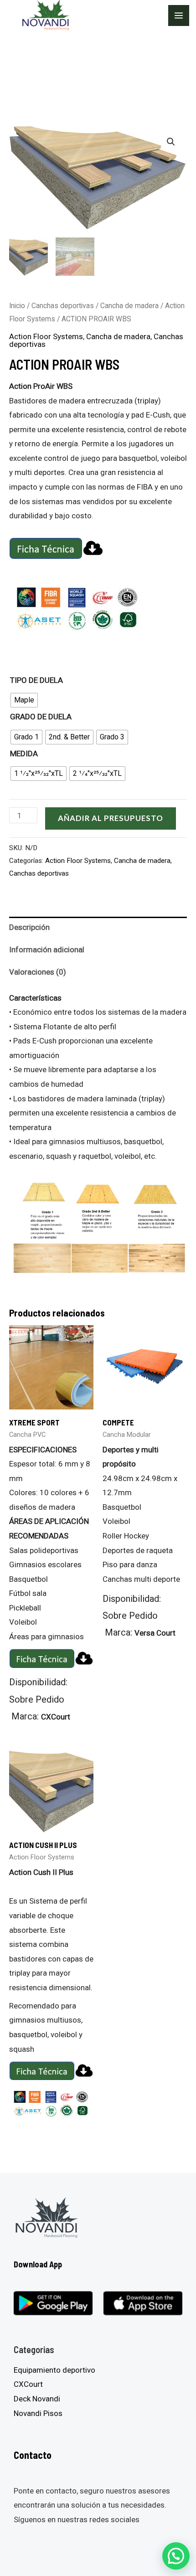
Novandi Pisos (38, 2413)
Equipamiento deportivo (54, 2370)
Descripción (29, 927)
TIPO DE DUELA (36, 680)
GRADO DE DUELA (41, 717)
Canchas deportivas (63, 306)
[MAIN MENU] (179, 15)
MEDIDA (24, 754)
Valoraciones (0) (38, 972)
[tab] (98, 928)
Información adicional (47, 950)
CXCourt (28, 2384)
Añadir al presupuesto (111, 818)
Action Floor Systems (46, 336)
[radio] (24, 700)
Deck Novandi (37, 2399)
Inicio (17, 306)
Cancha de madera (129, 306)
